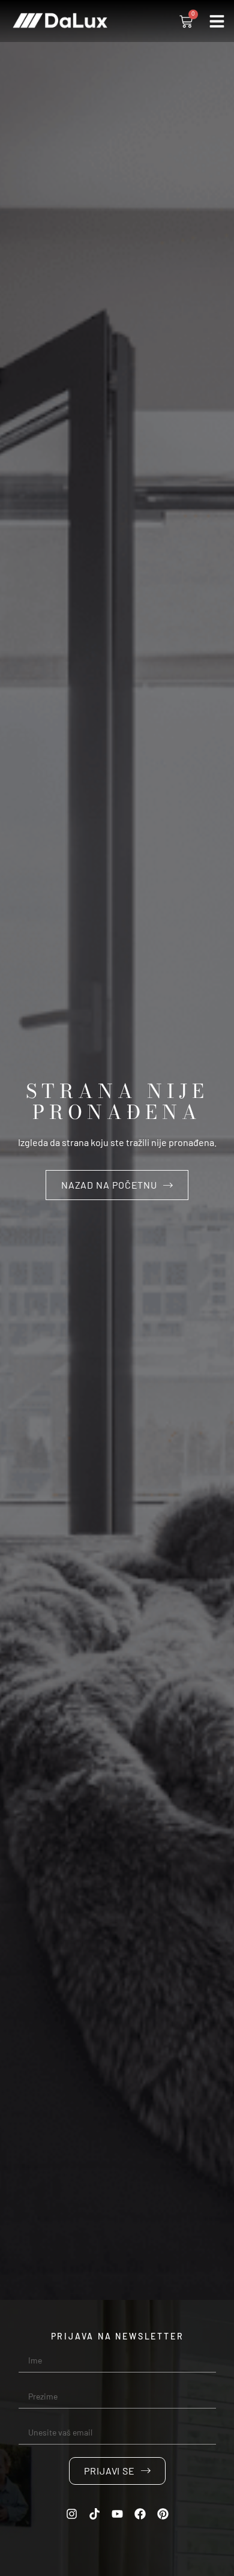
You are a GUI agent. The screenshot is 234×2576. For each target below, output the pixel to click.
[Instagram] (72, 2514)
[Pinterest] (163, 2514)
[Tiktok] (95, 2514)
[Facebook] (140, 2514)
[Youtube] (118, 2514)
